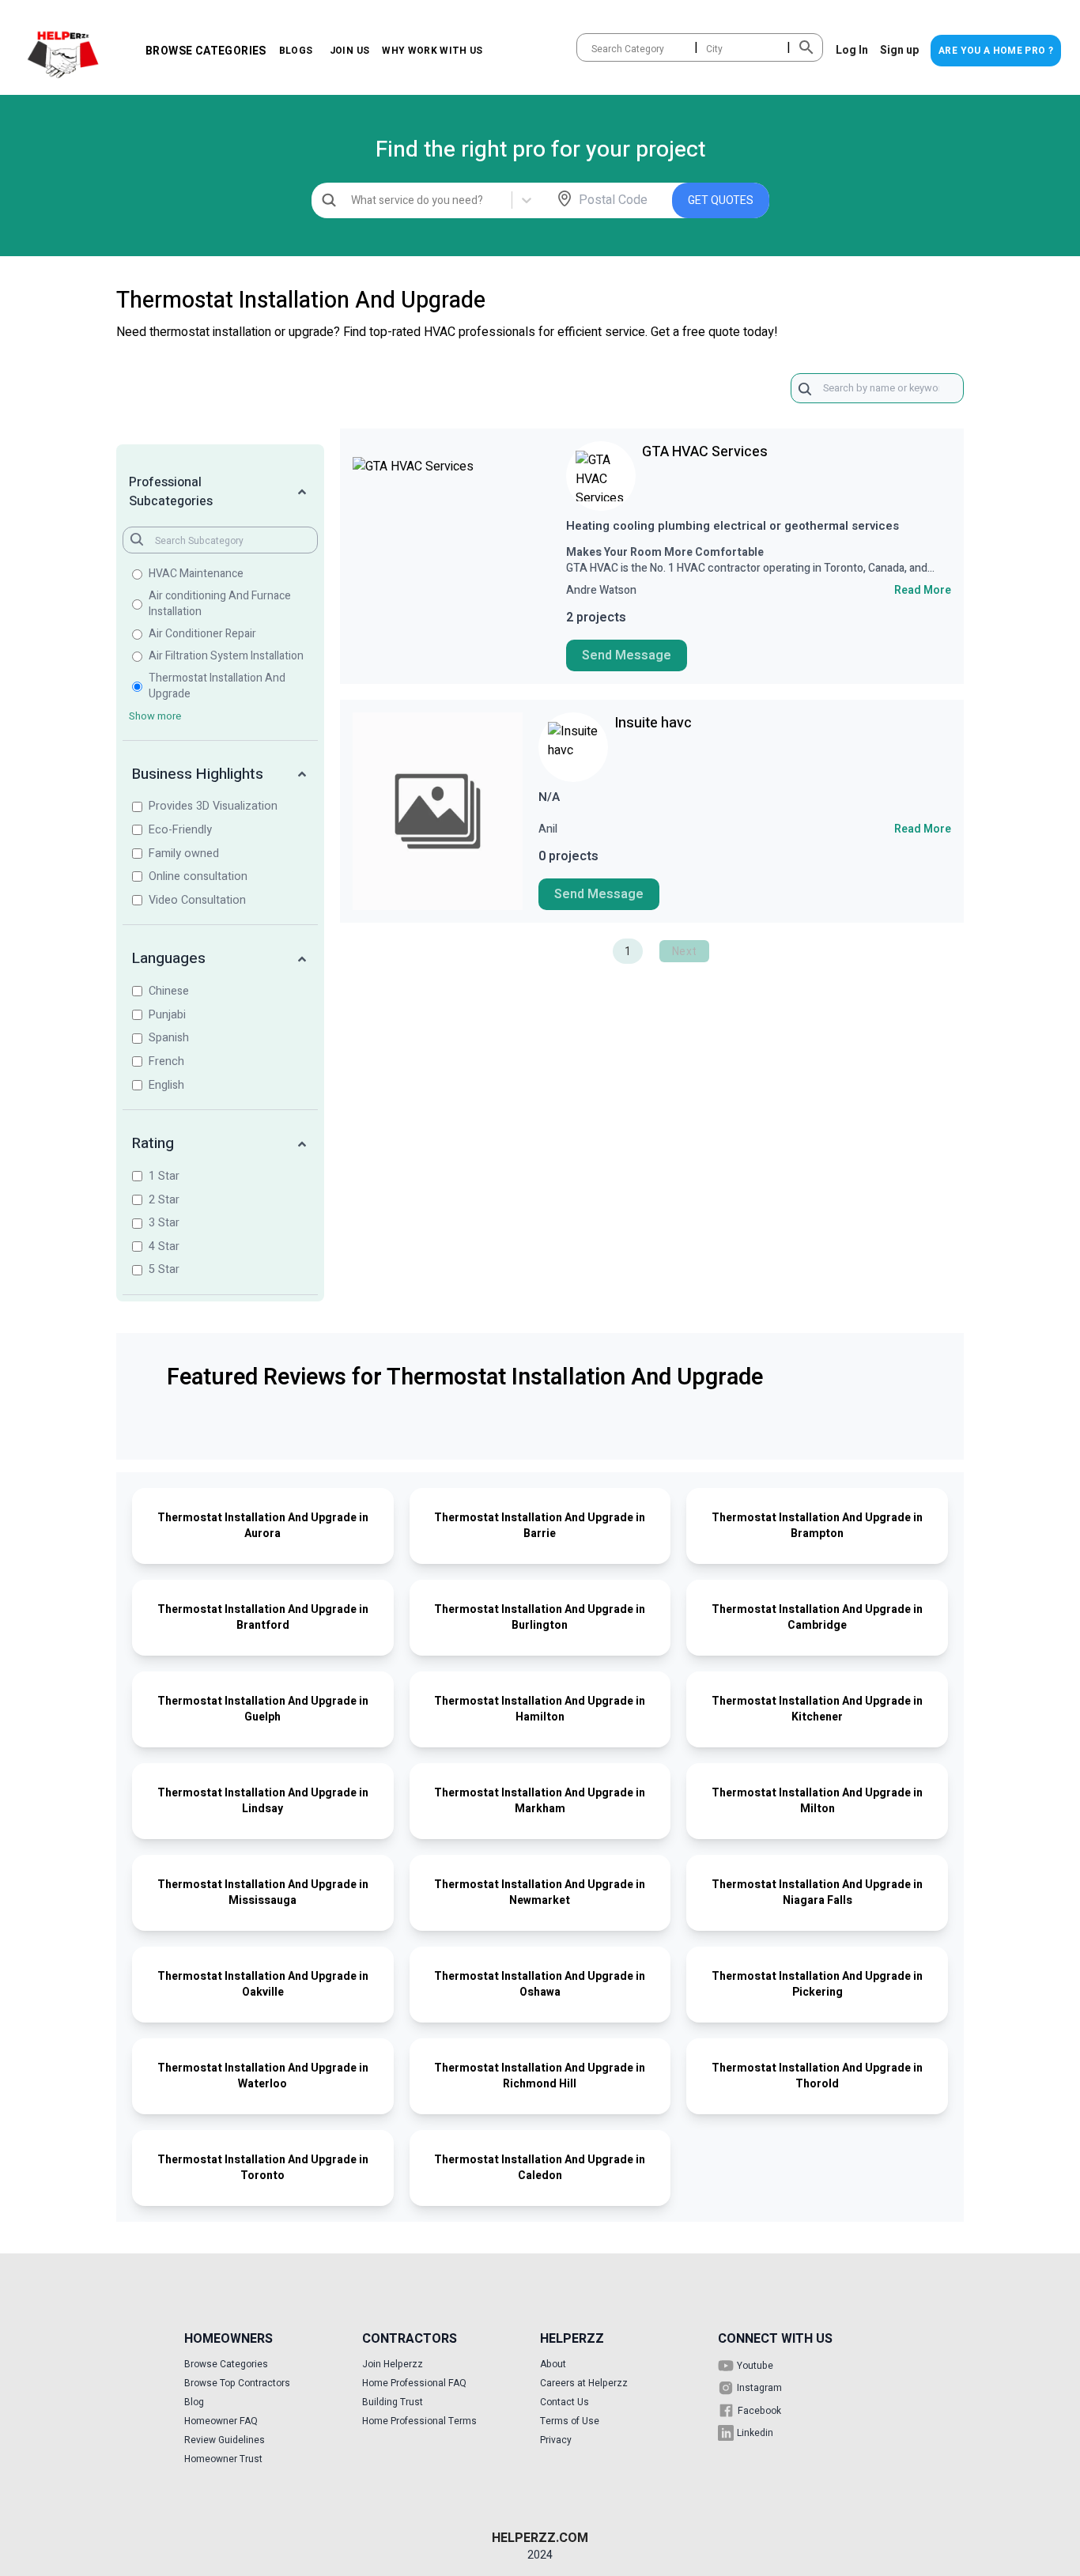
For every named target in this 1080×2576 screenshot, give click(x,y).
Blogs (296, 51)
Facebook (759, 2411)
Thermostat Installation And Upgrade (217, 686)
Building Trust (393, 2402)
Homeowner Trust (223, 2459)
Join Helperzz (393, 2364)
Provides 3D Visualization (213, 806)
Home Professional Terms (419, 2421)
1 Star (164, 1176)
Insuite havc (653, 723)
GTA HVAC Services (705, 452)
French (166, 1061)
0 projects (568, 856)
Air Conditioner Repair (202, 634)
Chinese (169, 991)
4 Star (164, 1246)
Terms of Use (570, 2421)
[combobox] (593, 49)
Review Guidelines (225, 2440)
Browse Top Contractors (237, 2383)
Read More (923, 591)
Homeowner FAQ (221, 2421)
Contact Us (565, 2402)
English (166, 1085)
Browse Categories (206, 51)
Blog (194, 2402)
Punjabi (167, 1015)
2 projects (596, 618)
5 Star (164, 1269)
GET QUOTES (721, 200)
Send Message (627, 655)
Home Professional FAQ (414, 2383)
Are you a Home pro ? (996, 51)
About (553, 2364)
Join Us (349, 51)
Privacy (556, 2440)
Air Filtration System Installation (226, 656)
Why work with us (432, 51)
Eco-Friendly (180, 830)
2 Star (164, 1200)
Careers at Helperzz (584, 2383)
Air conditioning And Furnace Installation (220, 604)
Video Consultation (197, 900)
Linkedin (755, 2433)
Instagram (759, 2388)
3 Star (164, 1223)
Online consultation (198, 876)
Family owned (184, 854)
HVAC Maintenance (196, 574)
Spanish (169, 1038)
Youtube (755, 2366)
